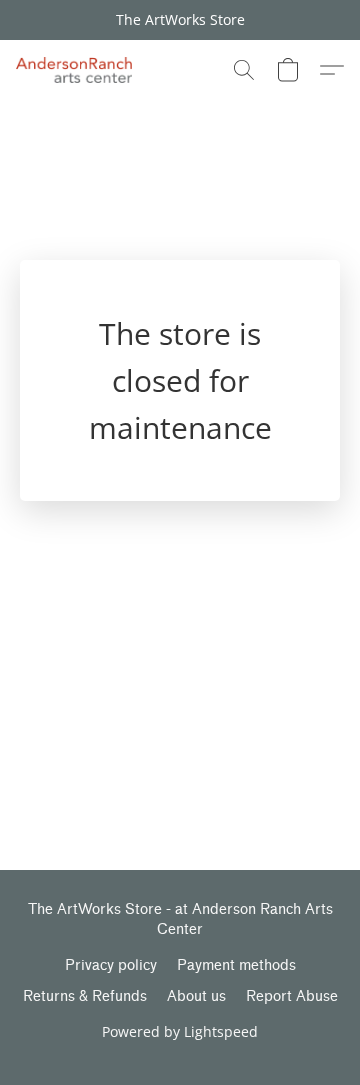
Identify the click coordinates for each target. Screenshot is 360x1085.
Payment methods (236, 965)
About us (196, 996)
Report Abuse (292, 996)
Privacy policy (111, 965)
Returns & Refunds (85, 996)
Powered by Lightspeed (180, 1031)
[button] (77, 70)
